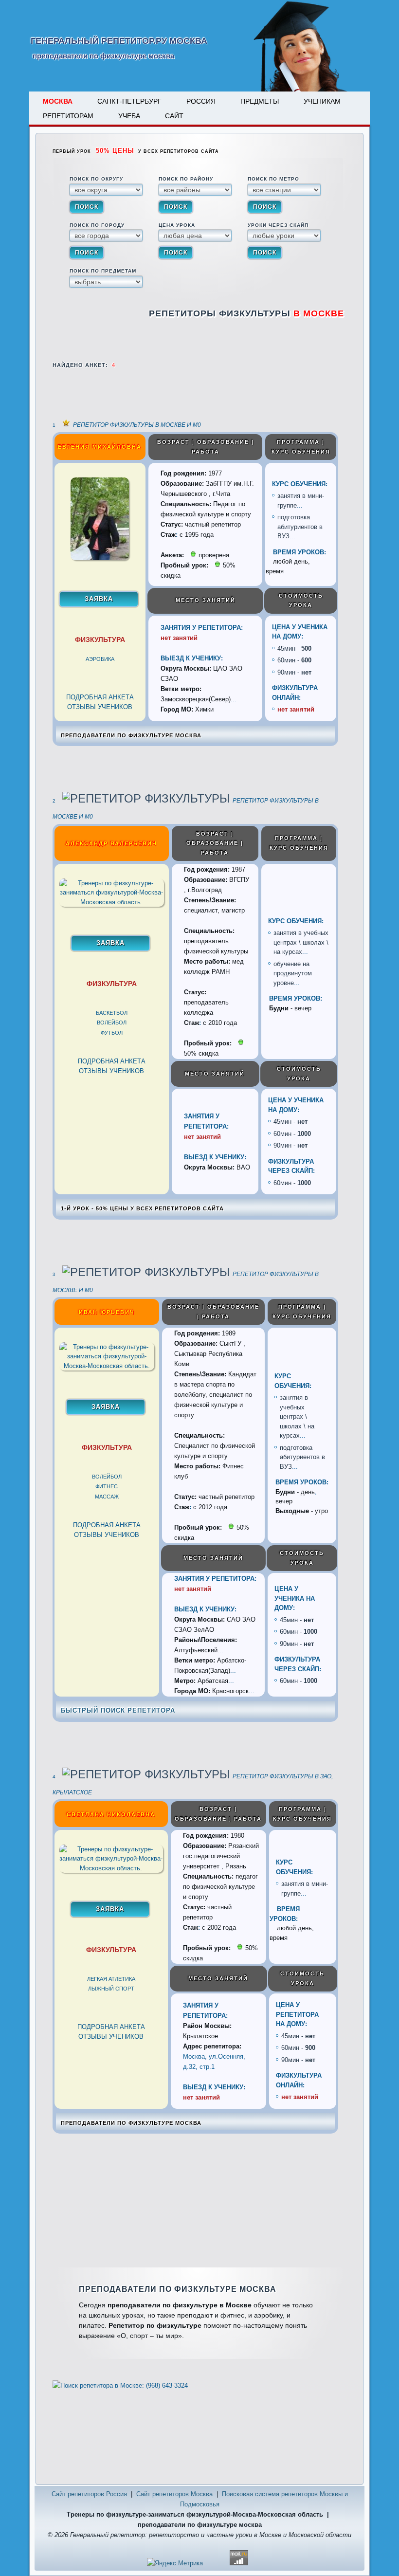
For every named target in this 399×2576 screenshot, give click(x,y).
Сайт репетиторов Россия (89, 2494)
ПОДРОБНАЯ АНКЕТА (100, 697)
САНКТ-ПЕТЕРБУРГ (129, 101)
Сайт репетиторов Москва (174, 2494)
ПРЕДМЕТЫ (260, 101)
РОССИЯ (201, 101)
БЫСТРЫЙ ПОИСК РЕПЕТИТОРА (118, 1710)
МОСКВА (58, 101)
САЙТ (174, 116)
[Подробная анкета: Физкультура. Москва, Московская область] (100, 558)
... (300, 505)
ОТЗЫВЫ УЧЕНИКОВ (100, 707)
